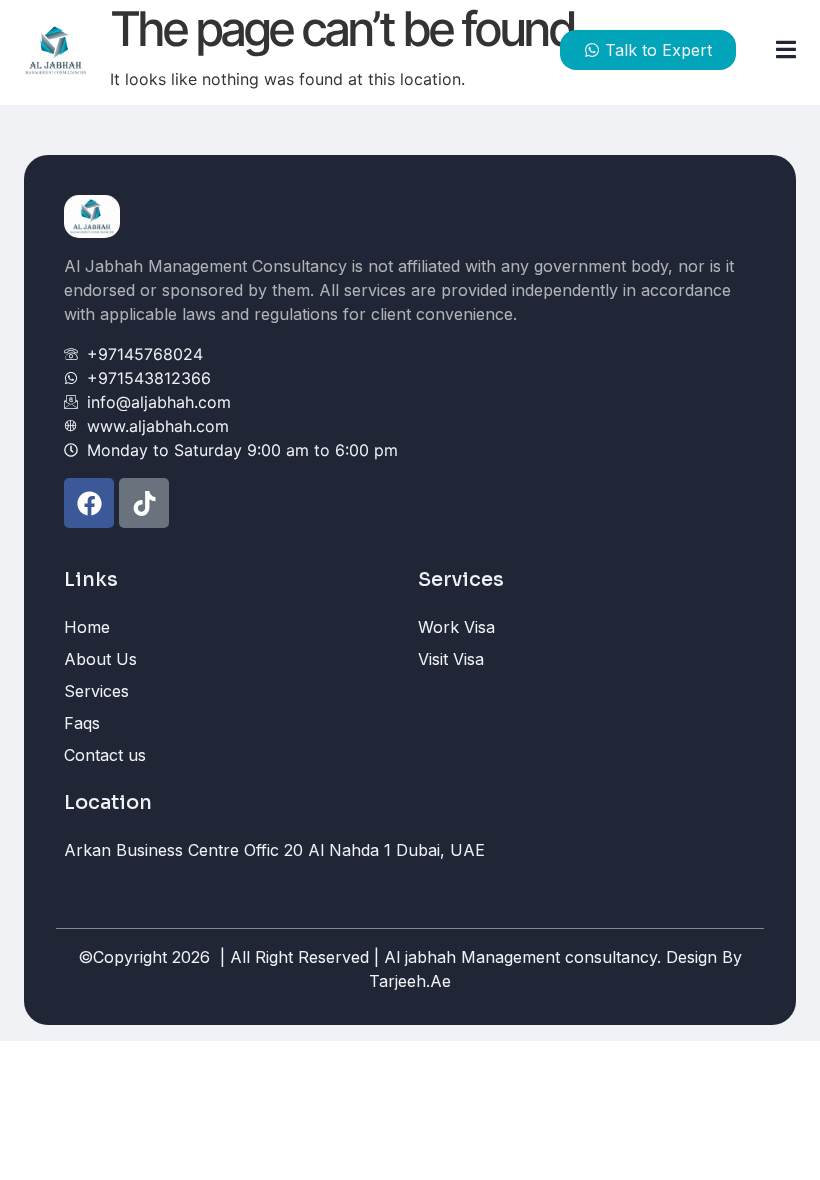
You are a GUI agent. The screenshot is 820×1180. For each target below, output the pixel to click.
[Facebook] (89, 503)
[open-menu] (778, 50)
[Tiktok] (144, 503)
